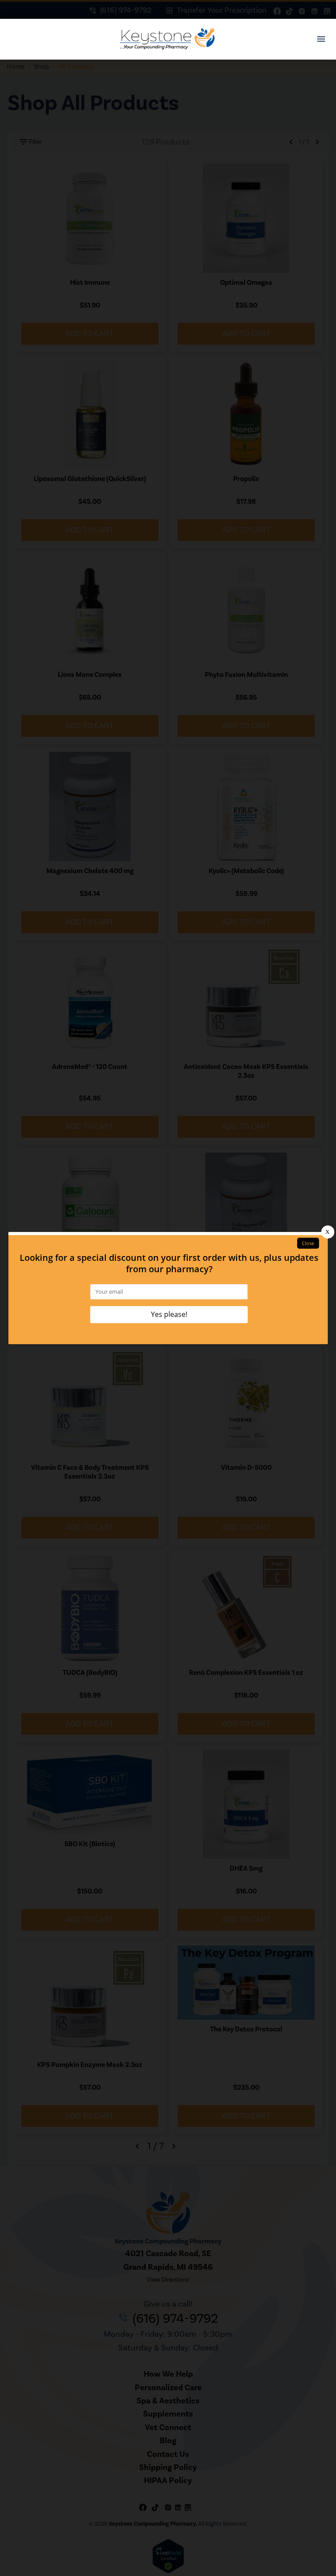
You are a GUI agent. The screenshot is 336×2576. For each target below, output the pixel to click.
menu (321, 39)
